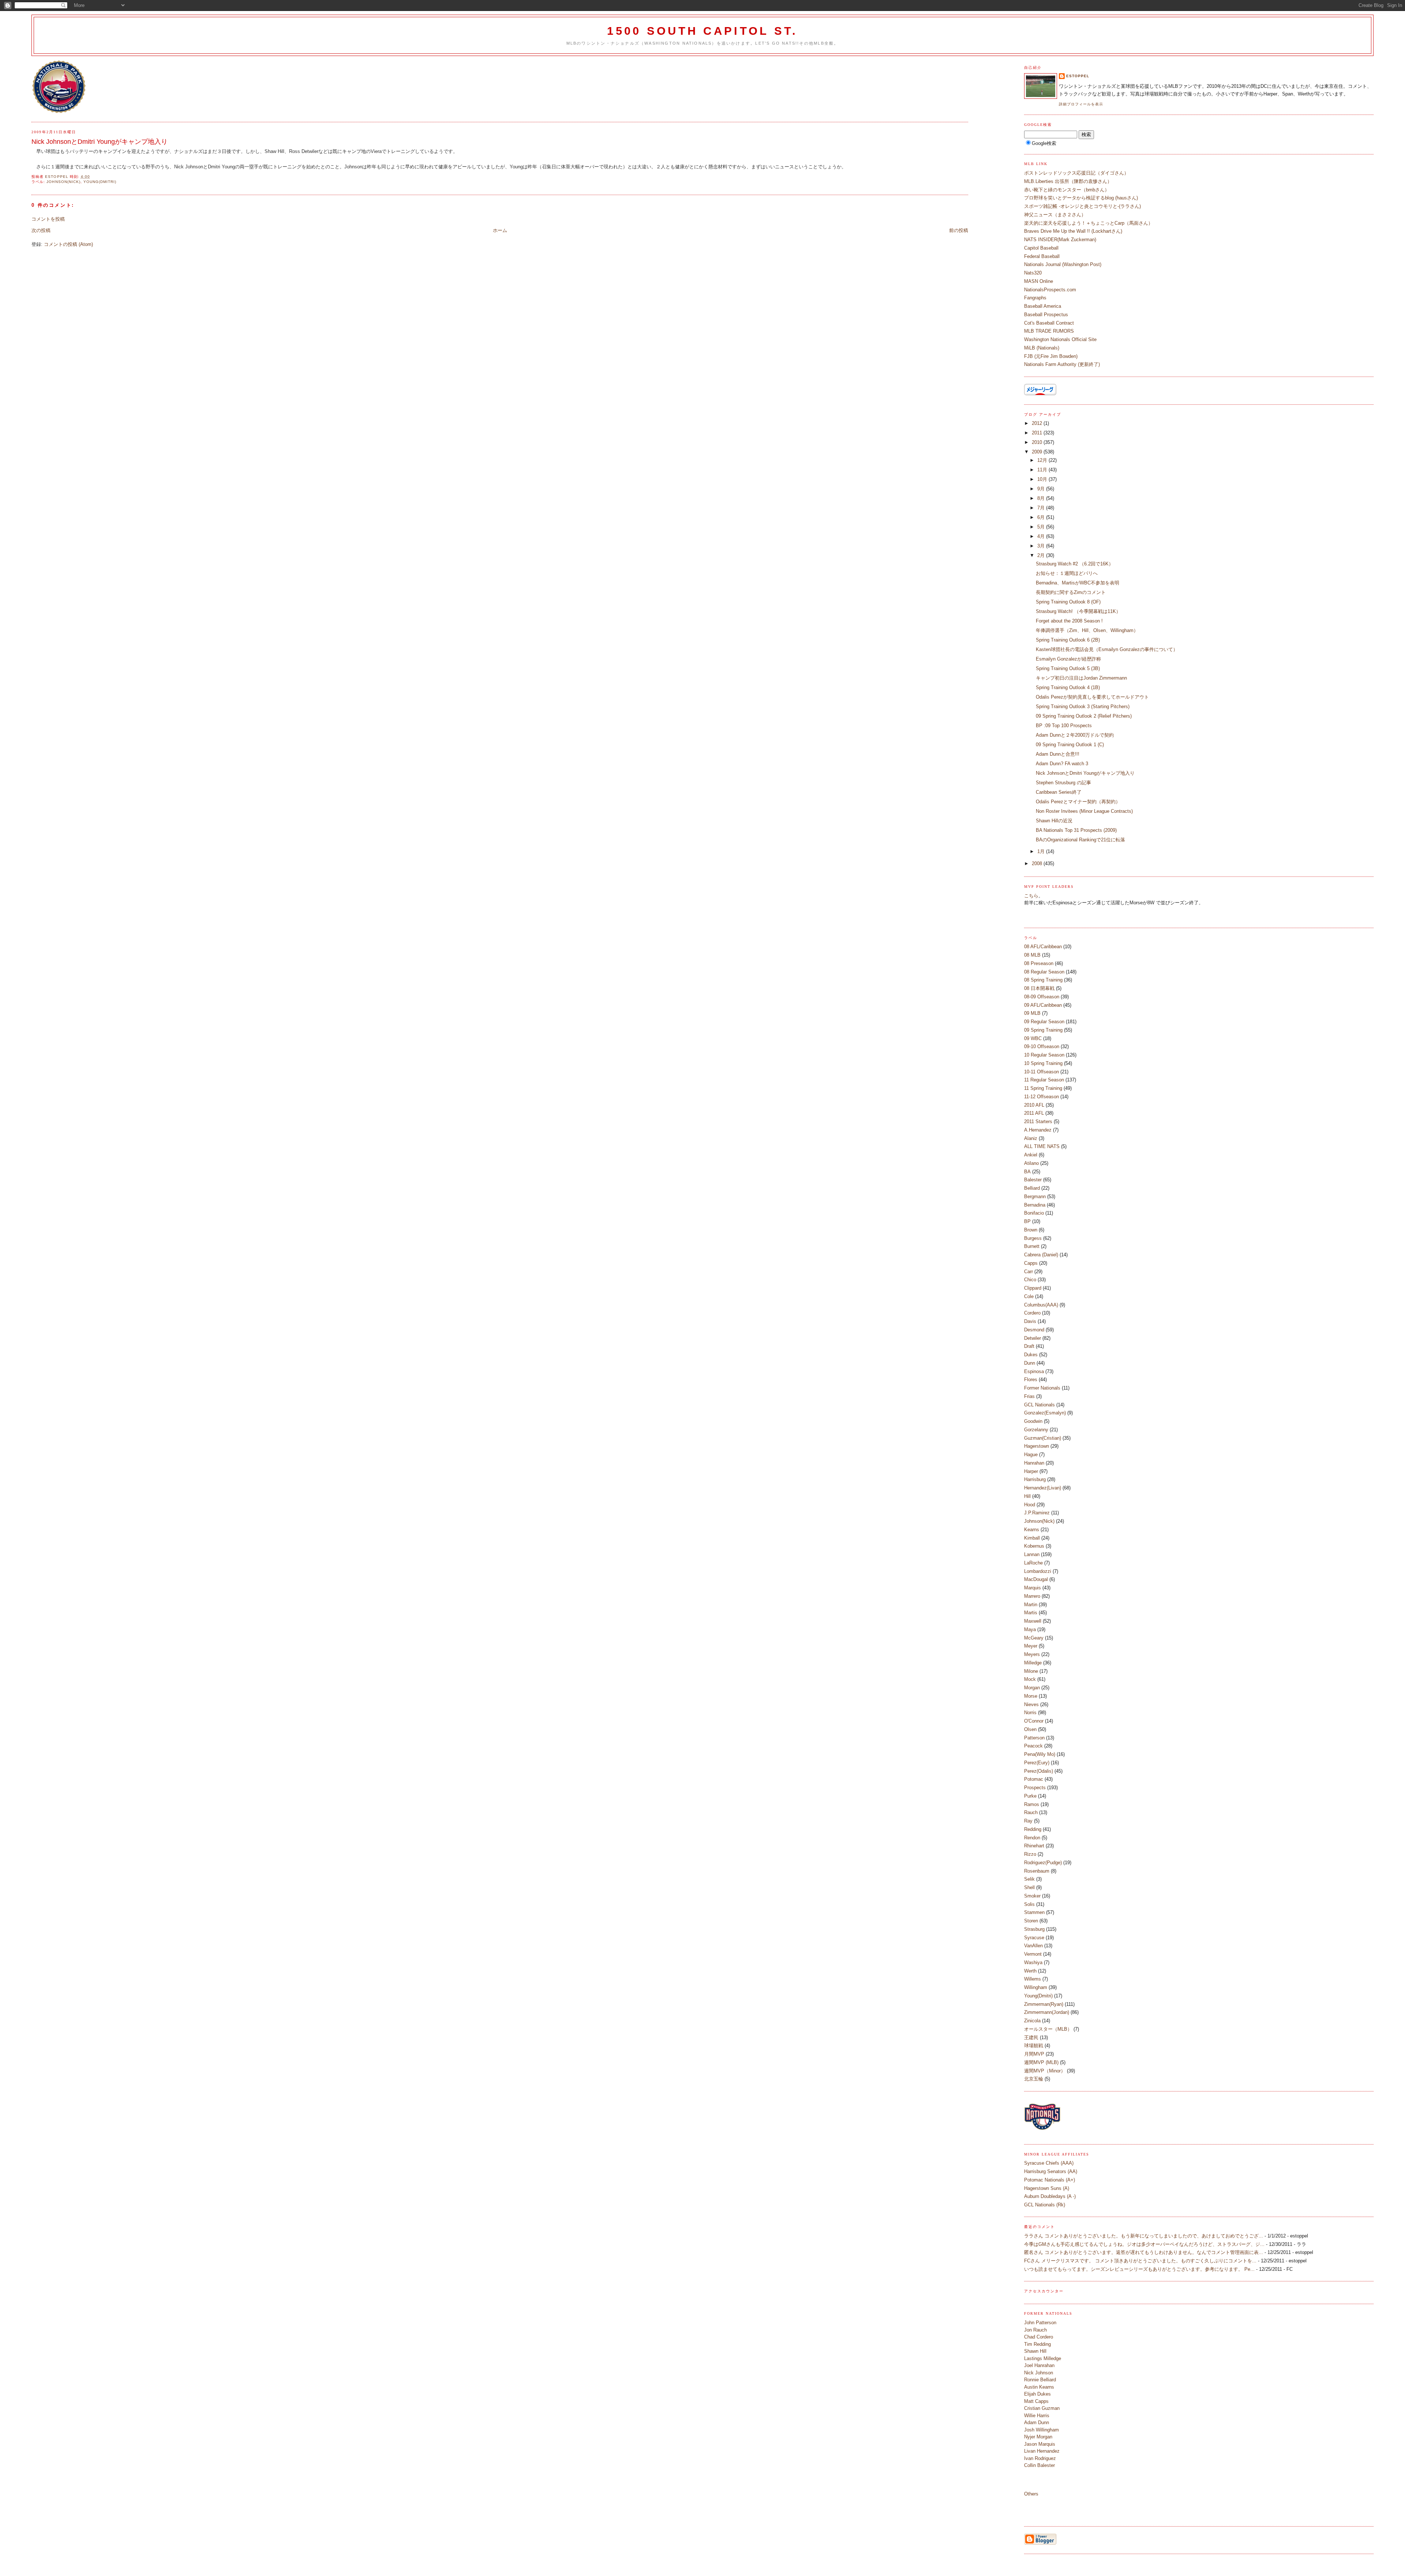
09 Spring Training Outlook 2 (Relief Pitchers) (1084, 716)
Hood (1030, 1505)
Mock (1030, 1679)
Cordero (1032, 1313)
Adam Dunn (1037, 2422)
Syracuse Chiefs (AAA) (1049, 2163)
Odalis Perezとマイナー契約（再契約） (1078, 802)
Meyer (1031, 1646)
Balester (1033, 1180)
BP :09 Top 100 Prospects (1064, 726)
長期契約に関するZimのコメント (1071, 592)
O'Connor (1034, 1721)
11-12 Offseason (1041, 1097)
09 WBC (1033, 1038)
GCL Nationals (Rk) (1045, 2205)
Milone (1031, 1671)
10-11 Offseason (1041, 1072)
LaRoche (1033, 1563)
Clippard (1033, 1288)
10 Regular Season (1044, 1055)
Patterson (1034, 1738)
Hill (1027, 1496)
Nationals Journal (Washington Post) (1063, 264)
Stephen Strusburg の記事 (1063, 783)
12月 (1043, 460)
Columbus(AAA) (1041, 1305)
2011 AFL (1034, 1113)
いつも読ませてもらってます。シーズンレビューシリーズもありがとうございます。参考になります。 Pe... (1139, 2269)
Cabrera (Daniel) (1041, 1255)
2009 (1038, 452)
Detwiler (1033, 1338)
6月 (1042, 517)
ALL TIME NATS (1042, 1146)
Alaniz (1031, 1138)
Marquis (1033, 1588)
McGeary (1034, 1638)
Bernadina (1035, 1205)
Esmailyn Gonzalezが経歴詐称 (1068, 659)
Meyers (1032, 1654)
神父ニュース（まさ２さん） (1055, 215)
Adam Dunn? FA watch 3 (1062, 764)
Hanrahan (1034, 1463)
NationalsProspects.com (1050, 290)
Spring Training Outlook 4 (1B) (1068, 687)
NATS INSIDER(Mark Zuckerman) (1060, 240)
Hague (1031, 1455)
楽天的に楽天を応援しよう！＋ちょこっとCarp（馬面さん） (1089, 223)
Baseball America (1043, 306)
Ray (1028, 1821)
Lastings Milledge (1043, 2358)
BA (1027, 1172)
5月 (1042, 527)
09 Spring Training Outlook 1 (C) (1070, 745)
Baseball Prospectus (1046, 315)
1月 (1042, 851)
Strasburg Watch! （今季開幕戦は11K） (1078, 611)
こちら (1031, 896)
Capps (1031, 1263)
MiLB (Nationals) (1042, 348)
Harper (1031, 1471)
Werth (1030, 1971)
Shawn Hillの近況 (1054, 821)
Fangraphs (1035, 298)
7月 (1042, 508)
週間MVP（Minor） (1045, 2071)
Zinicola (1032, 2021)
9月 (1042, 489)
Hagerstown (1037, 1446)
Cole (1029, 1296)
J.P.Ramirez (1037, 1513)
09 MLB (1032, 1013)
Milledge (1033, 1663)
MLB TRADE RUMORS (1049, 331)
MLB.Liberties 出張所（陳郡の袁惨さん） (1068, 181)
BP (1027, 1221)
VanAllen (1033, 1946)
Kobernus (1034, 1546)
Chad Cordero (1039, 2337)
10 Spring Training (1043, 1063)
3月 (1042, 546)
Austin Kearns (1039, 2387)
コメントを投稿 (48, 219)
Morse (1031, 1696)
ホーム (500, 230)
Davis (1030, 1321)
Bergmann (1035, 1197)
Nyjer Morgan (1038, 2437)
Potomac (1034, 1779)
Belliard (1032, 1188)
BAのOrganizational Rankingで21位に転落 (1080, 840)
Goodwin (1033, 1421)
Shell (1029, 1887)
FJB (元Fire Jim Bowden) (1051, 356)
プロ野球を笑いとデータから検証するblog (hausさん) (1081, 198)
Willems (1033, 1979)
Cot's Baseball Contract (1049, 323)
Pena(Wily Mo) (1040, 1754)
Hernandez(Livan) (1043, 1488)
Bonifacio (1034, 1213)
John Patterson (1040, 2323)
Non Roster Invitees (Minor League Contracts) (1084, 811)
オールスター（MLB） (1048, 2029)
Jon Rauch (1035, 2330)
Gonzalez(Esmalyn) (1045, 1413)
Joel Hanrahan (1039, 2365)
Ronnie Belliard (1040, 2380)
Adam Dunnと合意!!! (1058, 754)
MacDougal (1036, 1579)
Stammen (1034, 1912)
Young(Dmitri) (100, 182)
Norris (1030, 1713)
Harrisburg (1035, 1479)
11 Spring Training (1043, 1088)
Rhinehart (1034, 1846)
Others (1031, 2494)
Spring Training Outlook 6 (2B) (1068, 640)
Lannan (1032, 1554)
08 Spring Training (1043, 980)
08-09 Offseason (1042, 997)
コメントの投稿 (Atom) (68, 244)
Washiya (1033, 1962)
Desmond (1034, 1330)
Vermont (1033, 1954)
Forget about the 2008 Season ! (1069, 621)
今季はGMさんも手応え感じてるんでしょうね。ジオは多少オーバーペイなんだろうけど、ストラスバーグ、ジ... (1144, 2244)
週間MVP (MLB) (1041, 2062)
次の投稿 (41, 230)
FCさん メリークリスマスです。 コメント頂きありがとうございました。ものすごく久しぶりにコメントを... (1140, 2261)
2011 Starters (1038, 1121)
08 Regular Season (1044, 972)
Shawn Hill (1035, 2351)
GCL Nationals (1039, 1405)
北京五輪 (1034, 2079)
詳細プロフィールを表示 (1081, 104)
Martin (1031, 1605)
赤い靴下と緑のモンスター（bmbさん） (1067, 190)
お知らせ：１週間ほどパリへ (1067, 573)
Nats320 (1033, 273)
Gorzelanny (1036, 1430)
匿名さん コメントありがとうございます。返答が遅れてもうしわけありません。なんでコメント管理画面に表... (1144, 2252)
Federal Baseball (1042, 256)
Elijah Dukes (1037, 2394)
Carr (1029, 1272)
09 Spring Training (1043, 1030)
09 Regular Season (1044, 1022)
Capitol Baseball (1041, 248)
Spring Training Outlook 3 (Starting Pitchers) (1083, 706)
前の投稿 (959, 230)
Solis (1029, 1904)
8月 (1042, 498)
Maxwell (1033, 1621)
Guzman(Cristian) (1043, 1438)
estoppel (1078, 76)
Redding (1033, 1829)
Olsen (1030, 1729)
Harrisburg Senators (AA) (1051, 2171)
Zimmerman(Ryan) (1044, 2004)
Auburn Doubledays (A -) (1050, 2196)
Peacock (1033, 1746)
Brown (1031, 1230)
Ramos (1032, 1804)
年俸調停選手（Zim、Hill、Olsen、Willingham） (1087, 630)
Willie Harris (1037, 2416)
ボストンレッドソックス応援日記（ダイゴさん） (1076, 173)
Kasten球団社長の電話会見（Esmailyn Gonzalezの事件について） (1107, 649)
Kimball (1032, 1538)
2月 (1042, 555)
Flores (1031, 1379)
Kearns (1032, 1530)
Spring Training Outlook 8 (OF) (1068, 602)
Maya (1030, 1629)
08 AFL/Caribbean (1043, 947)
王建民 (1031, 2037)
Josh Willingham (1041, 2430)
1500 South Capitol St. (702, 31)
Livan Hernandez (1042, 2451)
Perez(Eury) (1037, 1763)
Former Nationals (1042, 1388)
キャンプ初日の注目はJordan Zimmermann (1081, 678)
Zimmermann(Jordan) (1047, 2012)
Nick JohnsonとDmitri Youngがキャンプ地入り (1085, 773)
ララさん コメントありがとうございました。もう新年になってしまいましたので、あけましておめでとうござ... (1144, 2236)
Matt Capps (1036, 2401)
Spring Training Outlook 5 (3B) (1068, 668)
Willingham (1036, 1987)
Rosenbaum (1037, 1871)
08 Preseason (1039, 963)
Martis (1031, 1613)
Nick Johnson (1039, 2373)
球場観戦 (1034, 2046)
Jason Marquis (1040, 2444)
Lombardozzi (1038, 1571)
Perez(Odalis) (1039, 1771)
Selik (1029, 1879)
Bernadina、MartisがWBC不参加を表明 (1078, 583)
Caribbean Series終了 (1059, 792)
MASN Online (1039, 281)
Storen (1031, 1921)
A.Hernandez (1038, 1130)
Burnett (1032, 1246)
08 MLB (1032, 955)
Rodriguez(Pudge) (1043, 1863)
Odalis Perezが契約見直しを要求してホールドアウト (1092, 697)
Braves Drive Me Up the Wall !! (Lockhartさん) (1073, 231)
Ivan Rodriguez (1040, 2458)
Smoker (1032, 1896)
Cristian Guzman (1042, 2408)
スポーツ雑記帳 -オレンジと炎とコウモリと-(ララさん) (1082, 206)
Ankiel (1031, 1155)
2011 (1038, 433)
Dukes (1031, 1355)
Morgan (1032, 1688)
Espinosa (1034, 1371)
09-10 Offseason (1042, 1046)
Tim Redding (1037, 2344)
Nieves (1031, 1704)
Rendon (1032, 1838)
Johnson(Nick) (63, 182)
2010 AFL (1034, 1105)
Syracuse (1034, 1938)
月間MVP (1034, 2054)
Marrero (1032, 1596)
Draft (1029, 1346)
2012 (1038, 423)
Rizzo (1030, 1854)
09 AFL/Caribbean (1043, 1005)
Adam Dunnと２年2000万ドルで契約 (1075, 735)
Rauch (1031, 1812)
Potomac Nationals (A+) (1050, 2180)
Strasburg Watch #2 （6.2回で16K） (1075, 564)
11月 (1043, 470)
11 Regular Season (1044, 1080)
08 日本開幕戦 (1039, 988)
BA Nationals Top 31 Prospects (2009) (1076, 830)
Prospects (1035, 1788)
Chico (1030, 1280)
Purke (1030, 1796)
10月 (1043, 479)
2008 (1038, 863)
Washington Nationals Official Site (1060, 339)
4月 (1042, 536)
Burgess (1033, 1238)
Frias (1029, 1396)
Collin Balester (1039, 2465)
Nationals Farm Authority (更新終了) (1062, 364)
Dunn (1030, 1363)
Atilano (1031, 1163)
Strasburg (1034, 1929)
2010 (1038, 442)
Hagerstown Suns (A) (1047, 2188)
